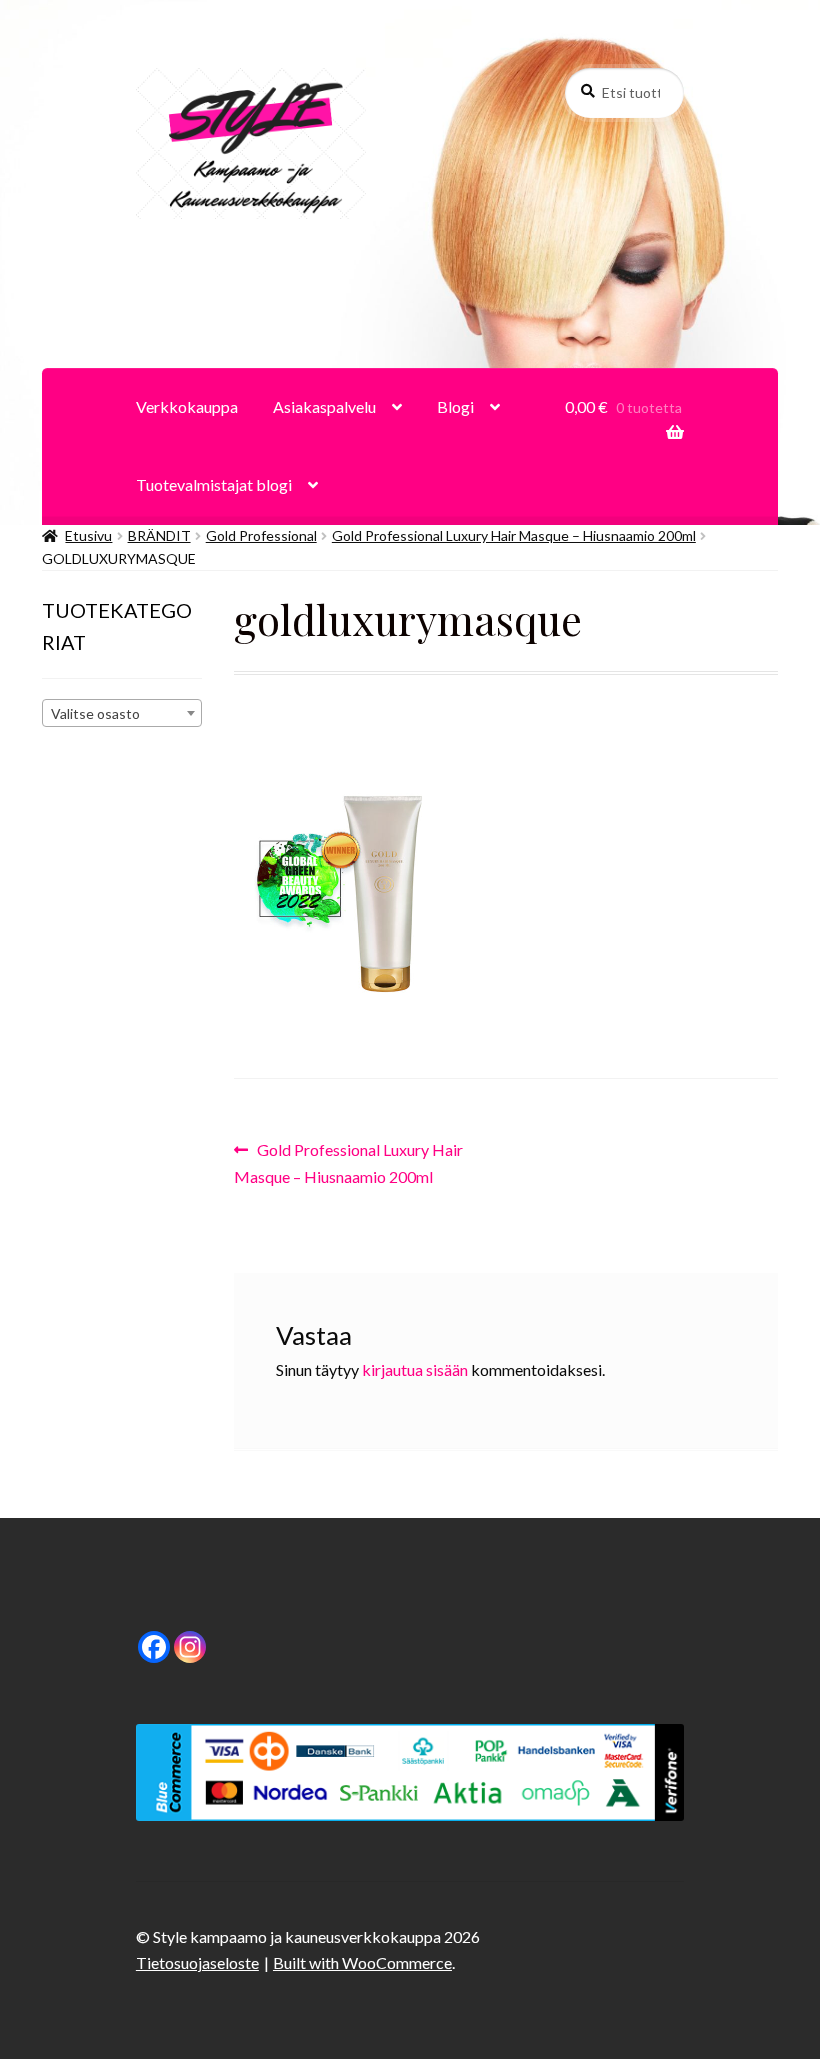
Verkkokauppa (187, 406)
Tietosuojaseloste (197, 1962)
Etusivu (88, 535)
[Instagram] (190, 1647)
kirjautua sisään (415, 1369)
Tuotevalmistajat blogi (214, 484)
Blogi (455, 406)
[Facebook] (154, 1647)
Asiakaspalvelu (324, 406)
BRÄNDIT (159, 535)
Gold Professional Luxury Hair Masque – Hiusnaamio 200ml (514, 535)
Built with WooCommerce (362, 1962)
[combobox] (122, 713)
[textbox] (122, 714)
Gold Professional (261, 535)
